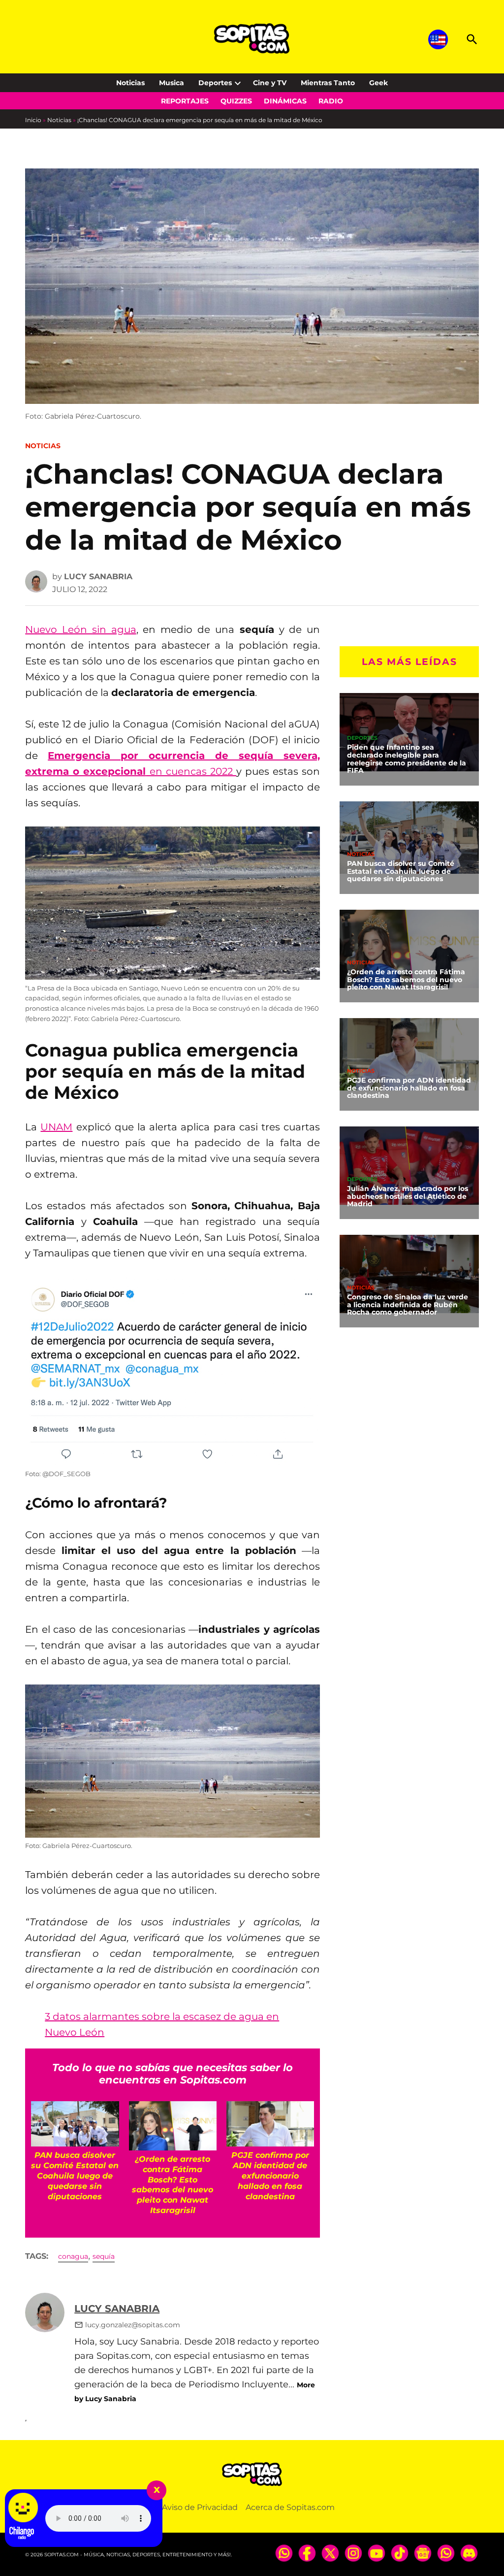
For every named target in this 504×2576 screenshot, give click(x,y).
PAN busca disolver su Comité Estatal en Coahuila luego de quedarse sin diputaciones (401, 871)
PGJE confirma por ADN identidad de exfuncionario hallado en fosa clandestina (409, 1088)
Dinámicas (285, 101)
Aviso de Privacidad (200, 2507)
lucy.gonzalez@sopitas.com (133, 2325)
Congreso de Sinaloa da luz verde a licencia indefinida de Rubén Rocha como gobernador (408, 1305)
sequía (104, 2256)
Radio (331, 101)
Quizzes (236, 101)
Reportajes (185, 101)
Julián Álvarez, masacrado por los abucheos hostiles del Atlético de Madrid (408, 1196)
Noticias (130, 83)
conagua (73, 2256)
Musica (172, 83)
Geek (378, 83)
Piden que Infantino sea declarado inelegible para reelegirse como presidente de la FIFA (407, 759)
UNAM (56, 1127)
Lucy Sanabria (98, 577)
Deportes (215, 83)
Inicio (33, 120)
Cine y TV (270, 83)
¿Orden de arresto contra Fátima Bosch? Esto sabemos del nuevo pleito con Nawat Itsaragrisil (406, 980)
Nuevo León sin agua (80, 629)
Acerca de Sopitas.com (290, 2507)
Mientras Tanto (328, 83)
